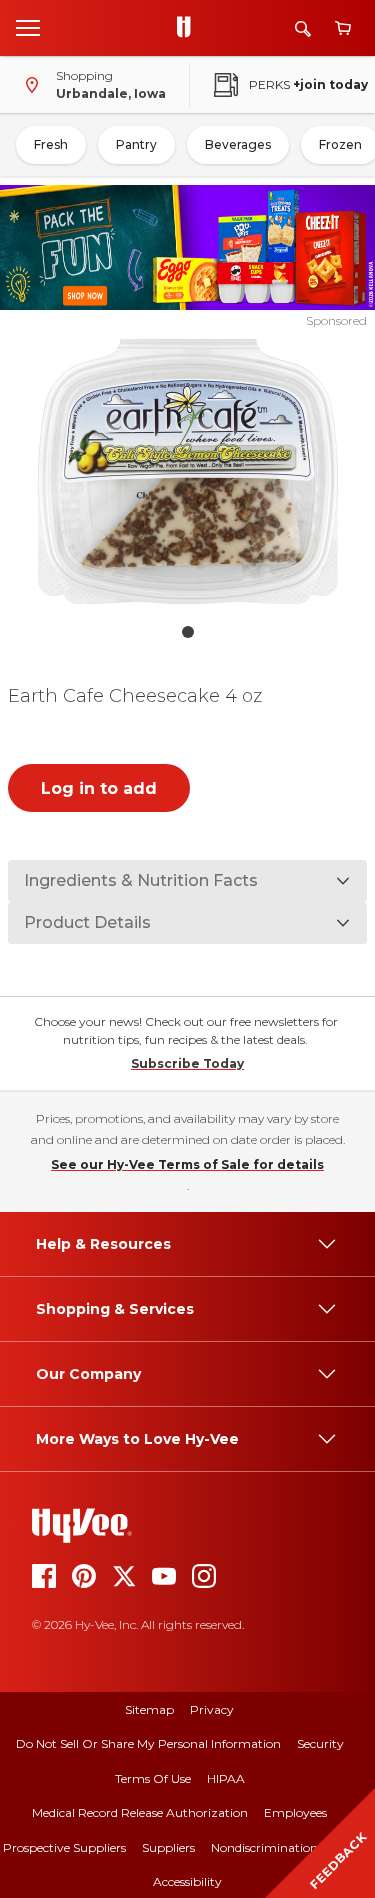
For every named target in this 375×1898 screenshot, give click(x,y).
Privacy (212, 1709)
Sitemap (149, 1709)
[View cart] (343, 28)
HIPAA (226, 1778)
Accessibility (187, 1881)
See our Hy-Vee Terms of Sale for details (187, 1164)
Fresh (51, 144)
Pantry (136, 144)
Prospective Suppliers (64, 1847)
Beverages (238, 144)
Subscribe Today (187, 1063)
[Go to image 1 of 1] (188, 632)
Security (320, 1743)
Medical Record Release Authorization (140, 1812)
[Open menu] (28, 27)
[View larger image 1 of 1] (188, 471)
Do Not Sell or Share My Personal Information (148, 1743)
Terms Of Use (153, 1778)
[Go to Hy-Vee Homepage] (189, 28)
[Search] (303, 28)
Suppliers (168, 1847)
